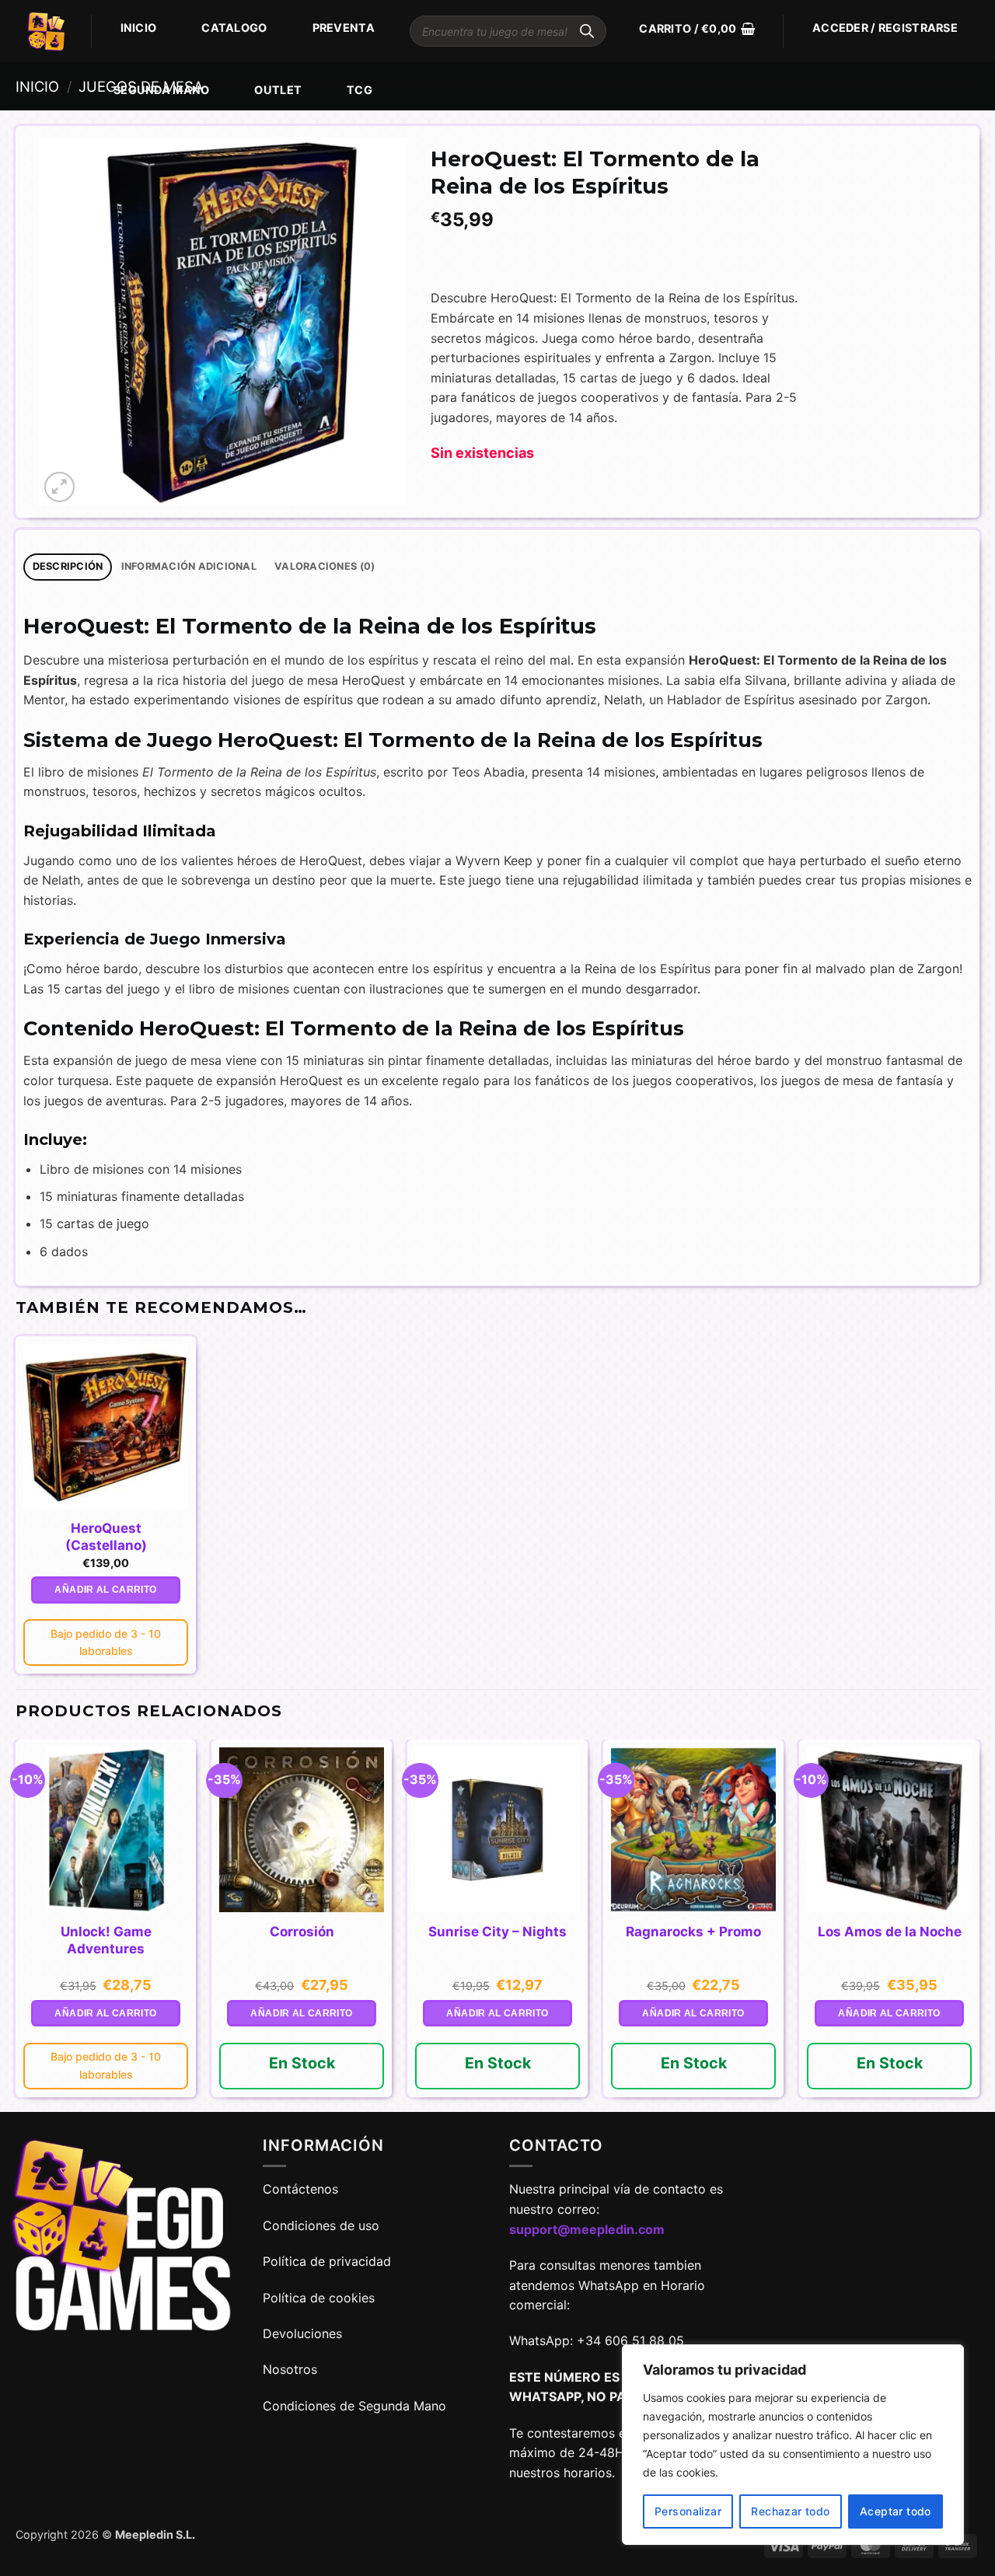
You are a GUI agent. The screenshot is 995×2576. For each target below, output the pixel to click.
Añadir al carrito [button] (105, 1590)
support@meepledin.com (587, 2229)
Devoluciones (302, 2333)
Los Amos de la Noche (890, 1932)
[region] (793, 2445)
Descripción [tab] (68, 566)
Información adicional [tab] (189, 566)
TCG (360, 90)
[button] (697, 29)
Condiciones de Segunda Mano (354, 2406)
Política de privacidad (327, 2261)
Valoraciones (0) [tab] (325, 566)
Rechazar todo (790, 2511)
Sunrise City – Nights (497, 1932)
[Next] (979, 1924)
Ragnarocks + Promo (693, 1932)
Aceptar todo (895, 2511)
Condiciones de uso (321, 2225)
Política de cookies (319, 2298)
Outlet (278, 90)
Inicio (139, 28)
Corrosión (302, 1932)
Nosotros (290, 2369)
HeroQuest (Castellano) (106, 1537)
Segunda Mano (161, 90)
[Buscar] (587, 31)
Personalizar (688, 2511)
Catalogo (234, 28)
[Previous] (16, 1924)
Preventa (344, 28)
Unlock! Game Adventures (106, 1940)
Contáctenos (302, 2189)
